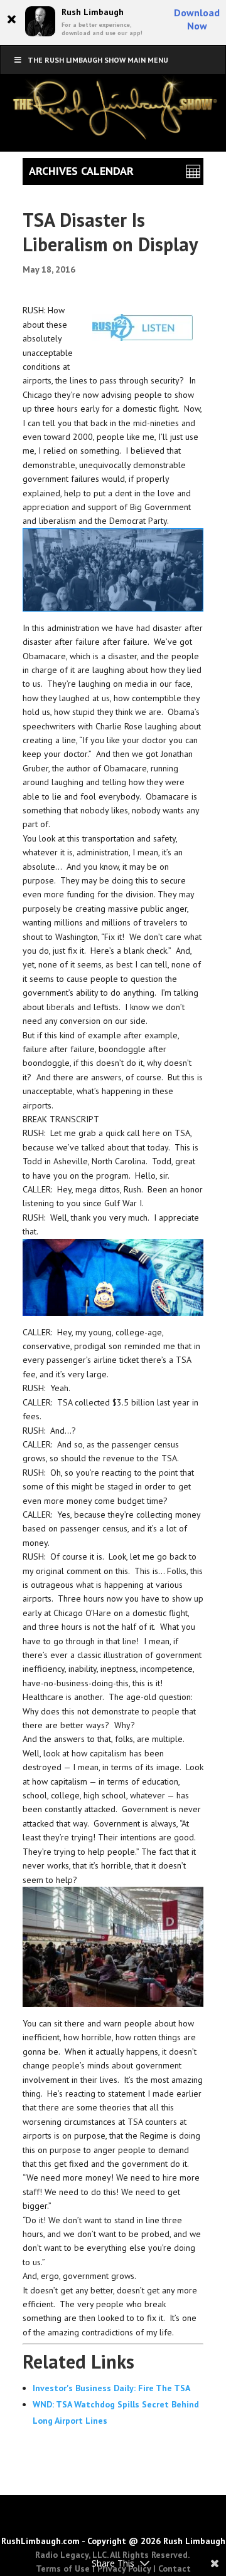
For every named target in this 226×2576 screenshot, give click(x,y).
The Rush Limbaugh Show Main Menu (98, 60)
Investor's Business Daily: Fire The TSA (111, 2388)
